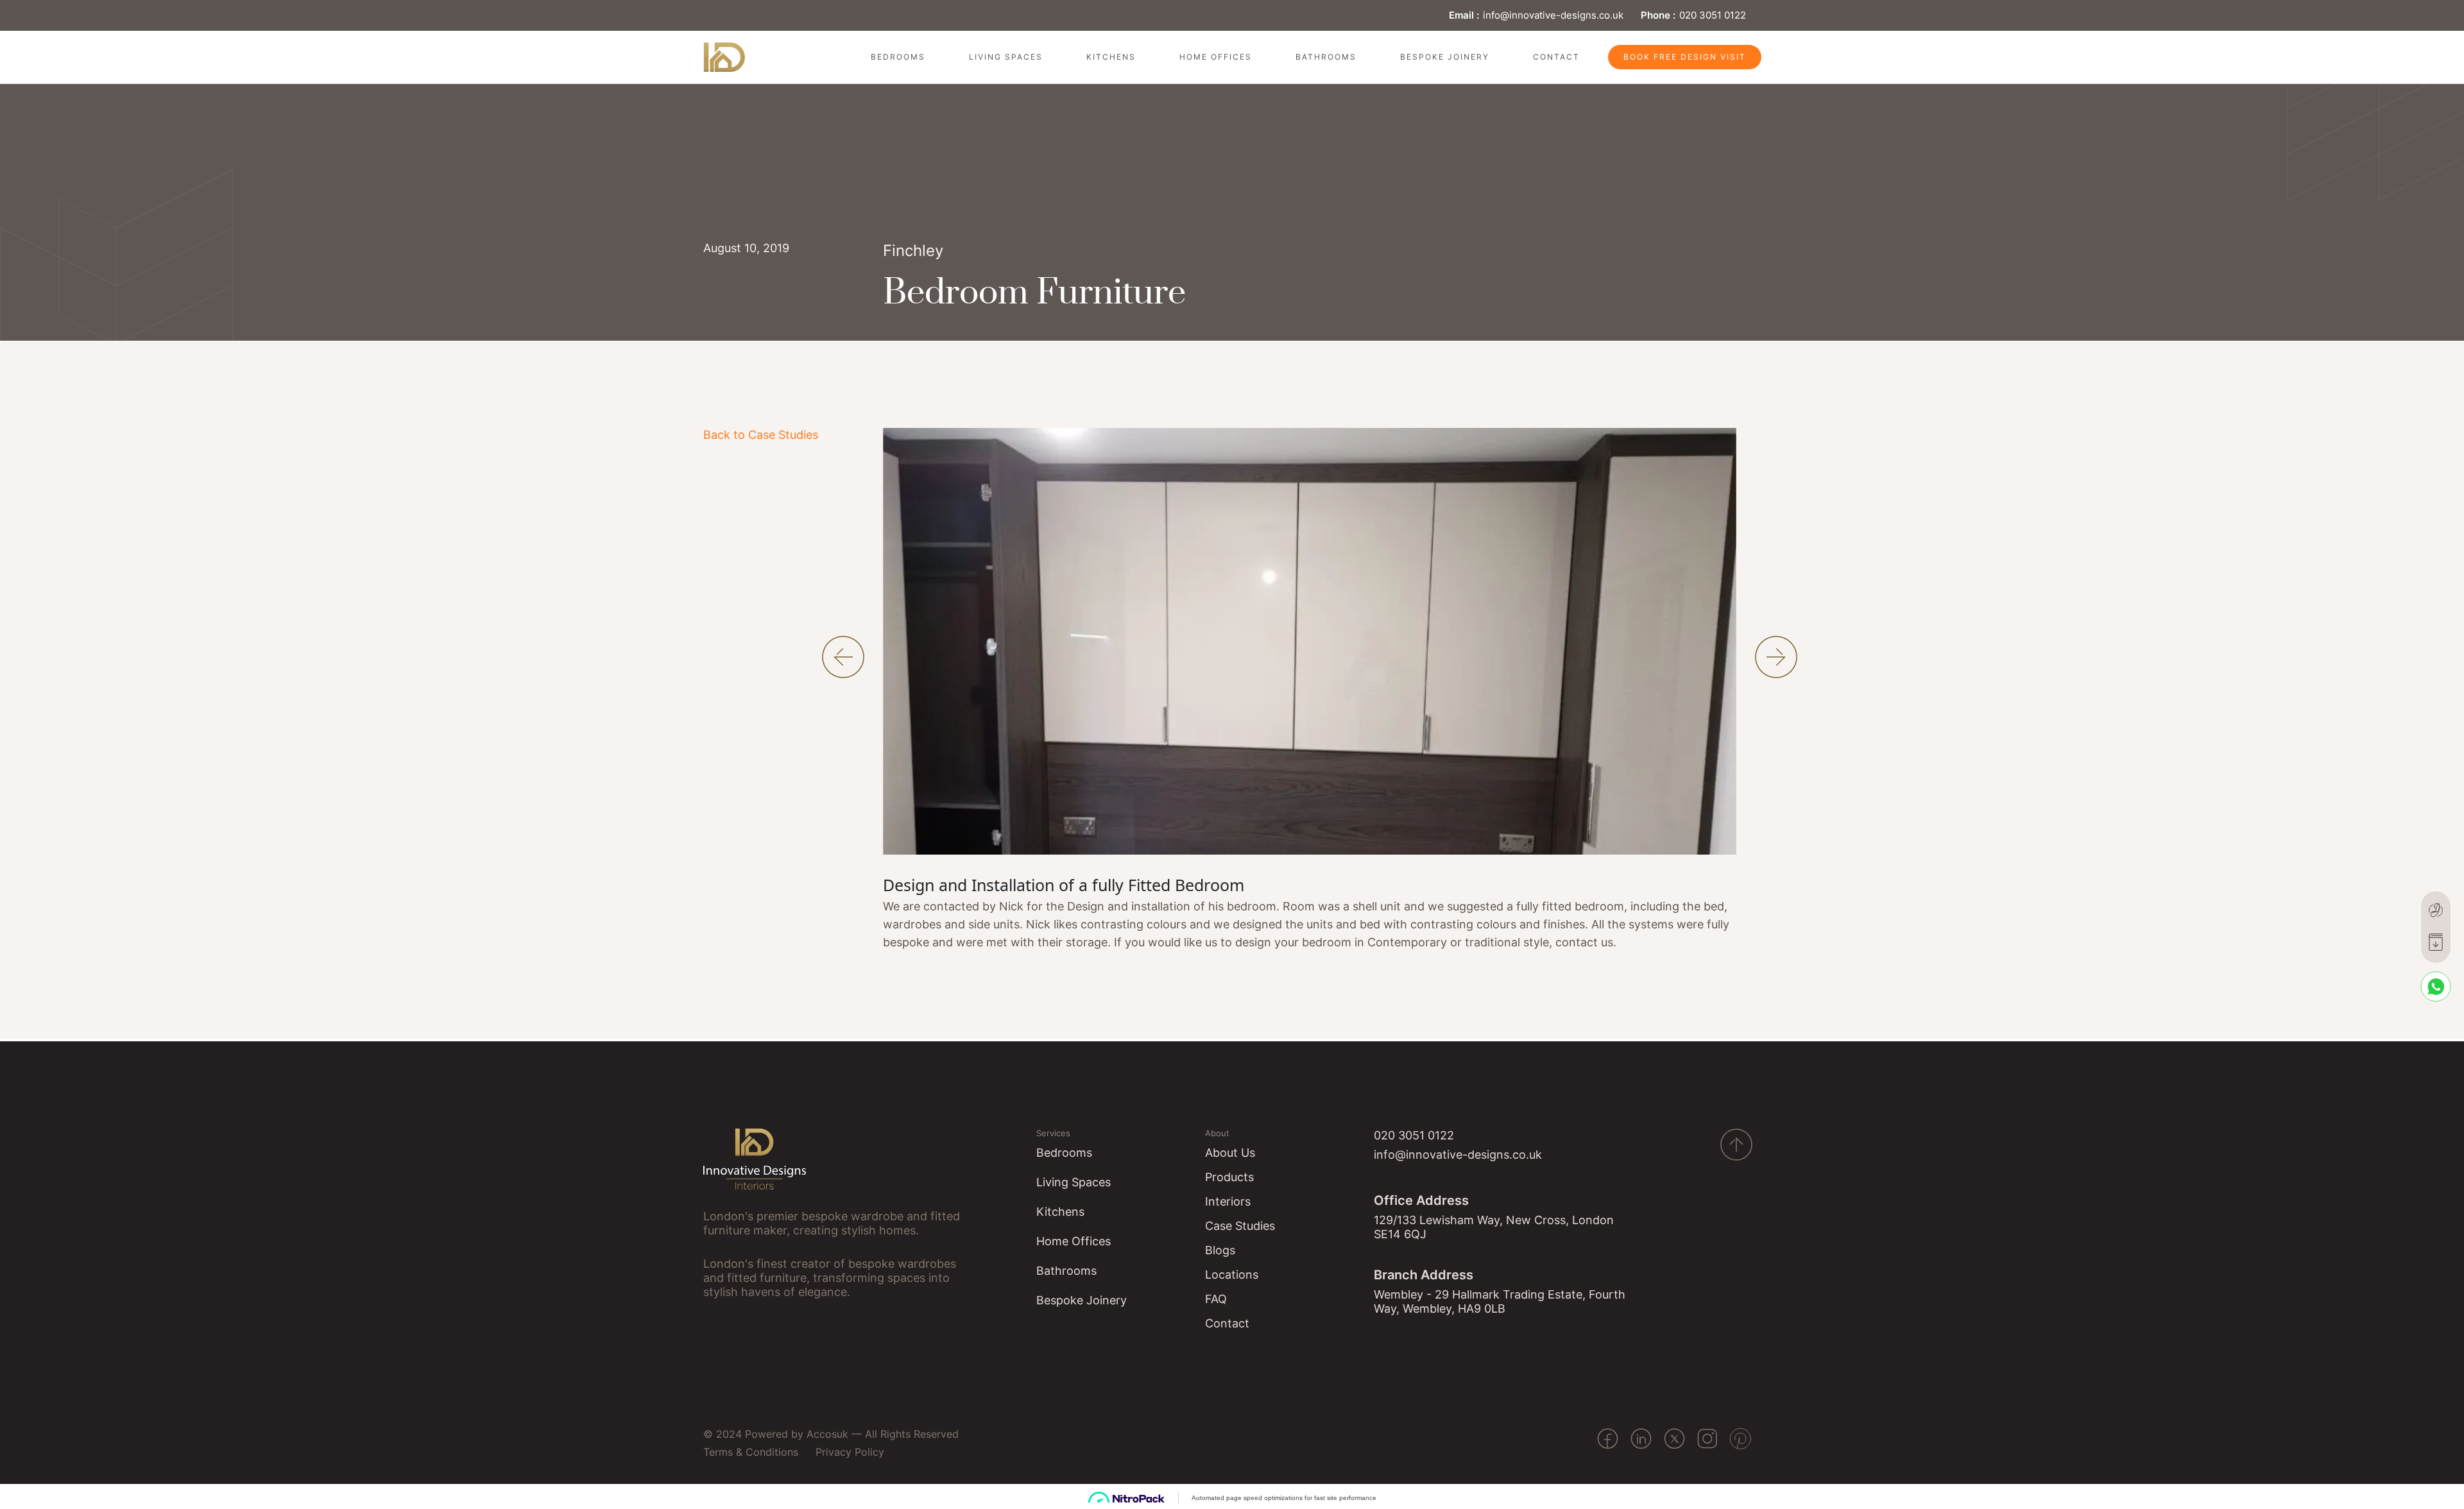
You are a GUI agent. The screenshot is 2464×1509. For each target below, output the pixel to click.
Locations (1232, 1275)
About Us (1230, 1153)
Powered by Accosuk (797, 1434)
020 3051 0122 (1713, 15)
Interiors (1228, 1201)
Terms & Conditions (751, 1452)
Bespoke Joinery (1445, 57)
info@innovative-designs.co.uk (1553, 15)
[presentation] (843, 657)
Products (1229, 1177)
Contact (1556, 57)
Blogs (1220, 1250)
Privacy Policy (850, 1452)
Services (1053, 1133)
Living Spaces (1006, 57)
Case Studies (1240, 1226)
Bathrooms (1326, 57)
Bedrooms (898, 57)
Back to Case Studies (761, 435)
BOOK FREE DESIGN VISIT (1685, 57)
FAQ (1216, 1299)
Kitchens (1111, 57)
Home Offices (1216, 57)
